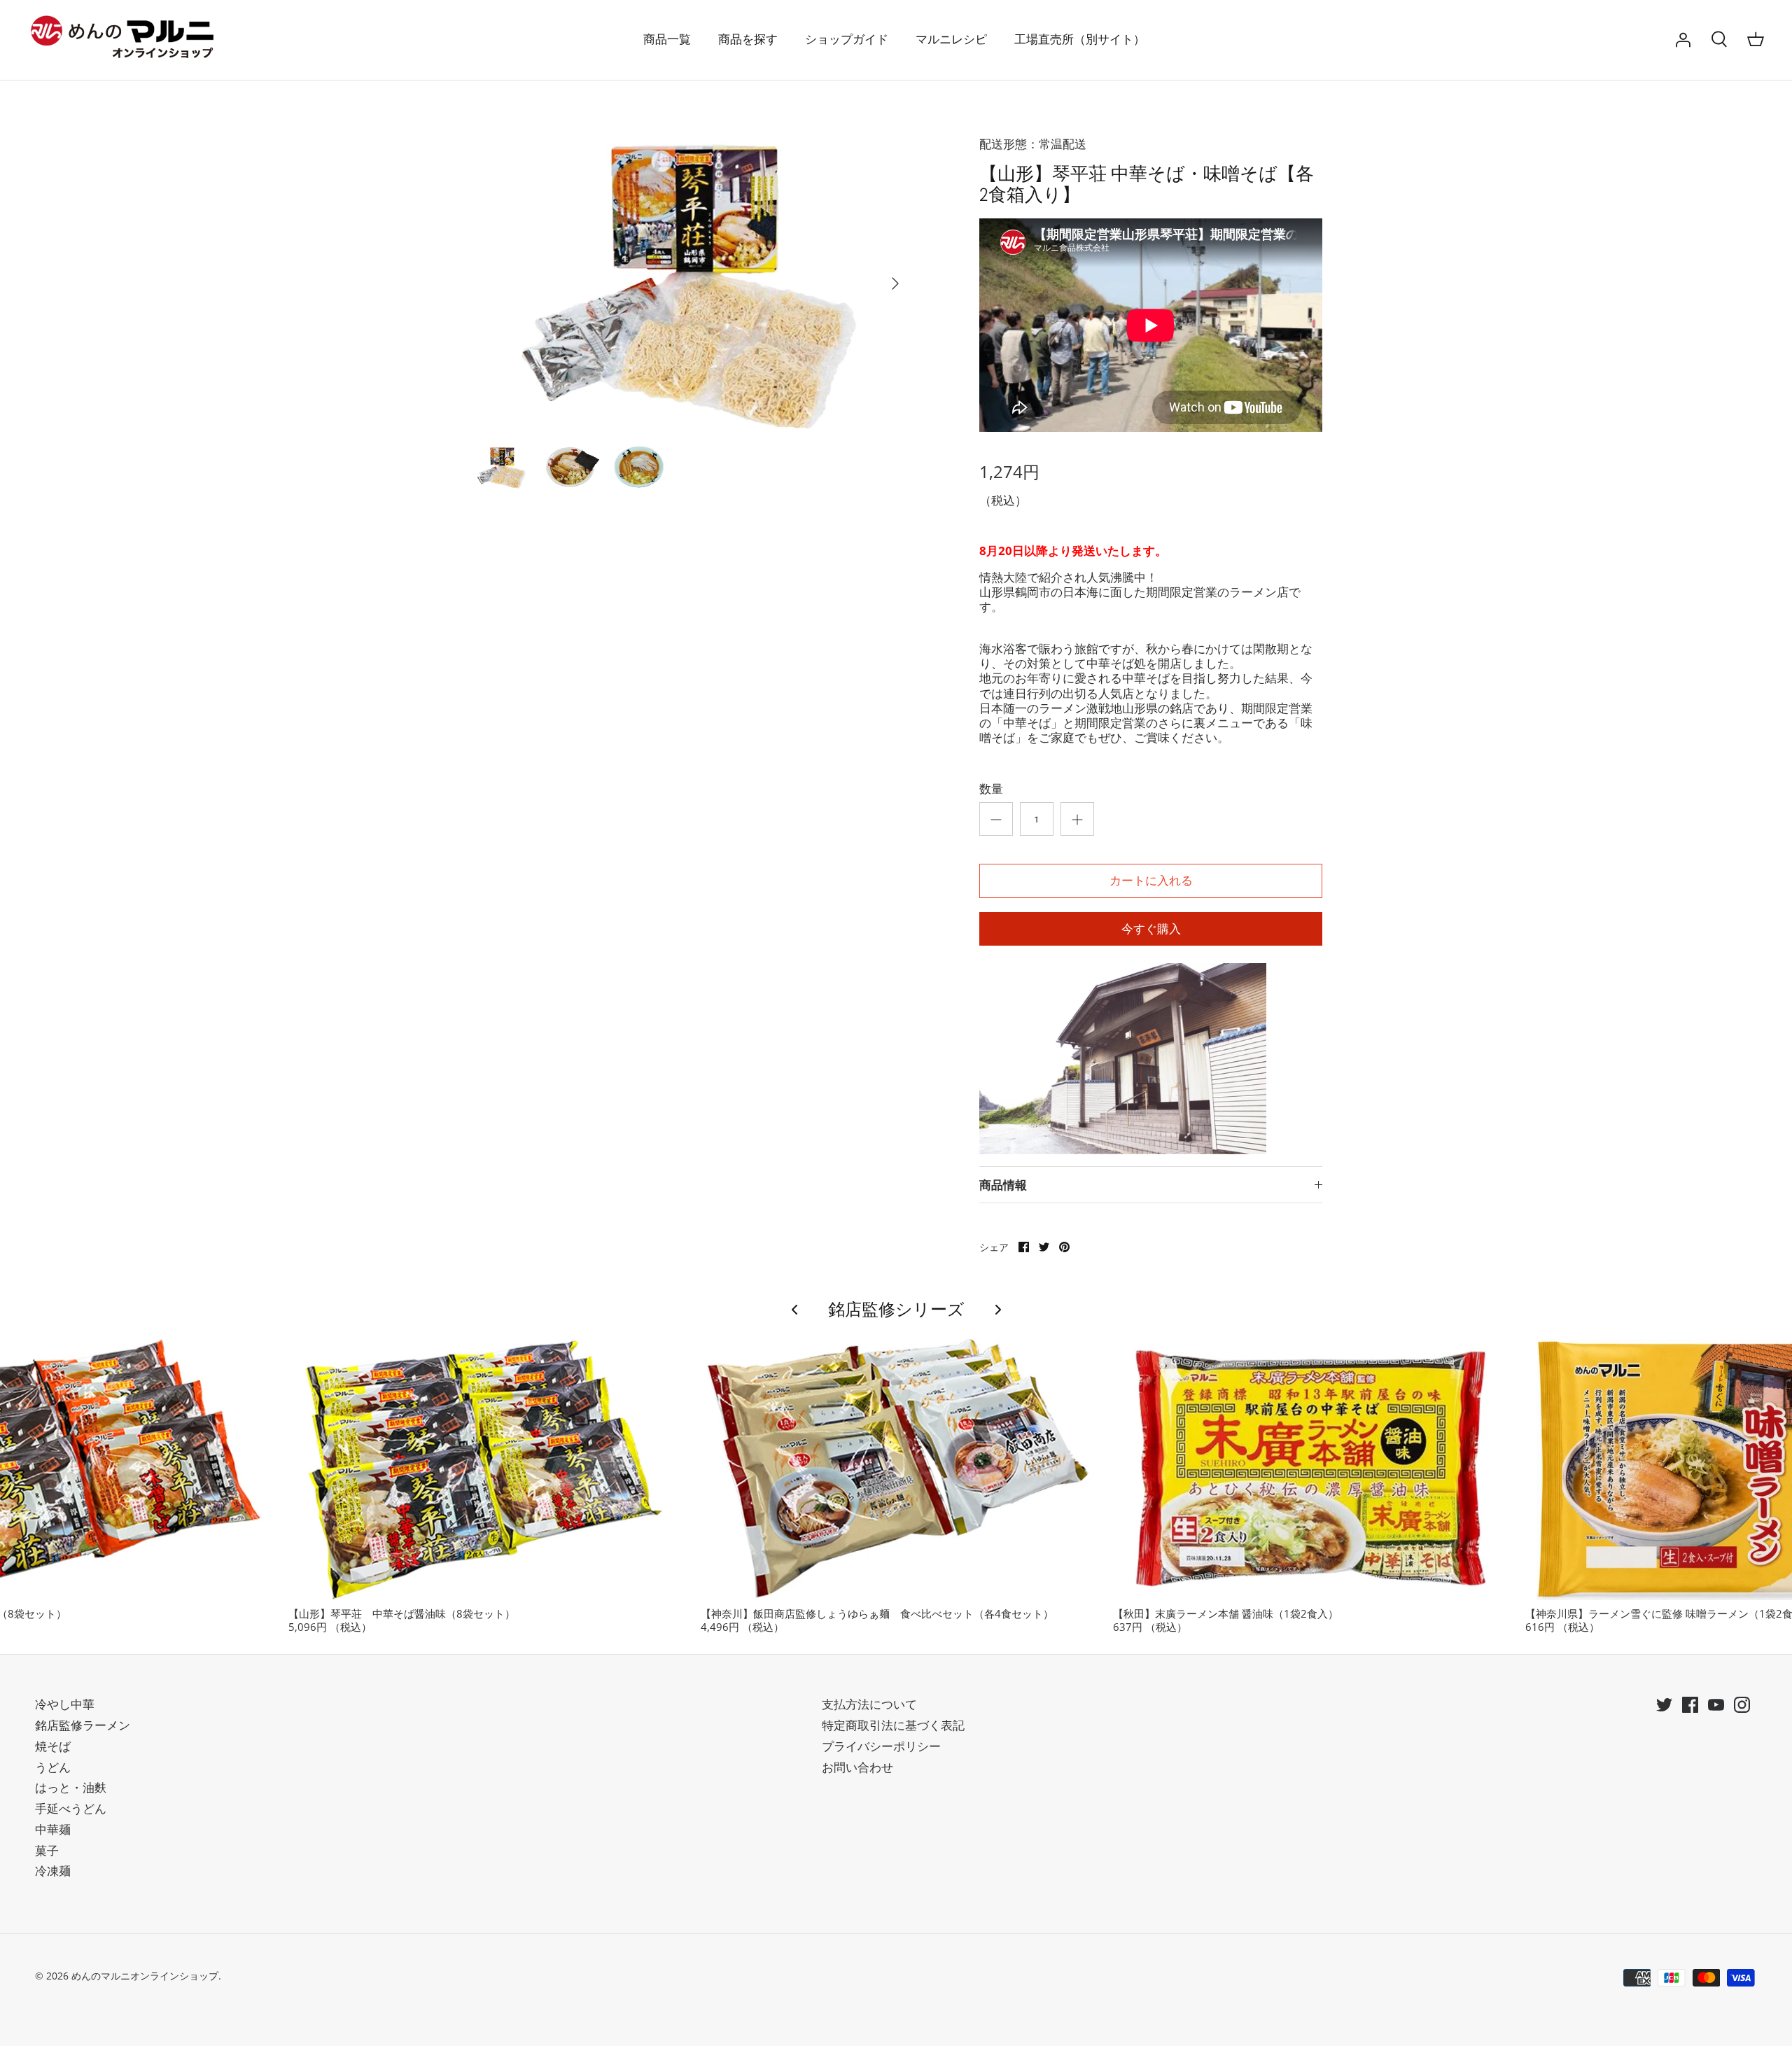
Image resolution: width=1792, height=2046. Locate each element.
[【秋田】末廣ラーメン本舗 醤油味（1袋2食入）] (1309, 1470)
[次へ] (895, 283)
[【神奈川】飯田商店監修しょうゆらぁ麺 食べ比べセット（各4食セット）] (896, 1470)
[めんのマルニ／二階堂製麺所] (126, 40)
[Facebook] (1690, 1705)
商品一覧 (667, 40)
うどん (53, 1767)
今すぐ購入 (1151, 929)
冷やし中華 (65, 1704)
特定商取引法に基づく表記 (893, 1725)
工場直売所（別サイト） (1080, 40)
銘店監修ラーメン (83, 1725)
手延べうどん (71, 1808)
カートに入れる (1151, 881)
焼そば (53, 1746)
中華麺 (53, 1829)
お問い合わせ (857, 1767)
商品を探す (748, 40)
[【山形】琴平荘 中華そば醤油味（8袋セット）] (484, 1470)
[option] (690, 283)
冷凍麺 (53, 1871)
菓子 (47, 1850)
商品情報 (1003, 1185)
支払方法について (869, 1704)
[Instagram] (1742, 1705)
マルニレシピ (951, 40)
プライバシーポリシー (881, 1746)
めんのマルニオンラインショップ (145, 1976)
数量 (991, 789)
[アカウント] (1683, 40)
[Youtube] (1716, 1705)
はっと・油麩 (71, 1787)
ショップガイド (847, 40)
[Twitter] (1664, 1705)
